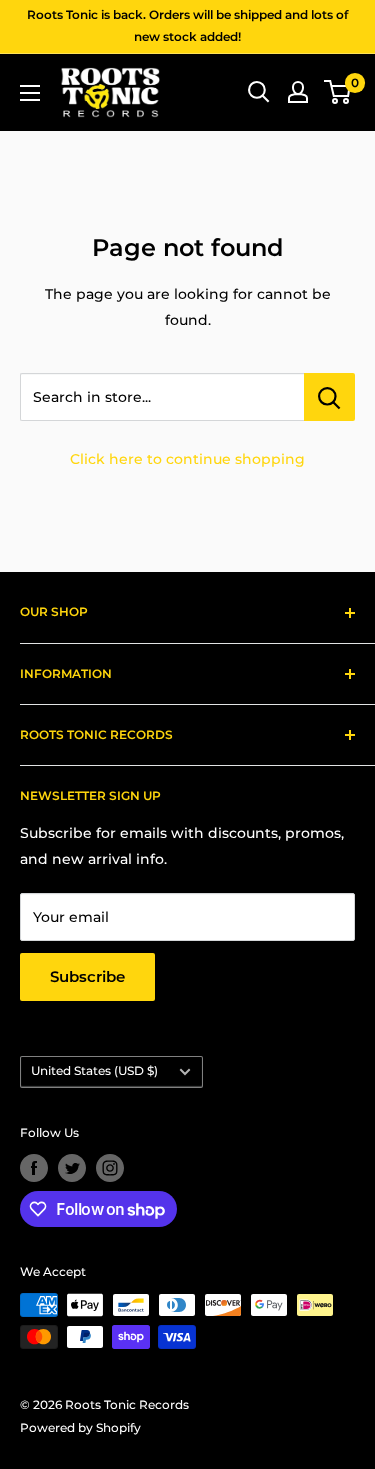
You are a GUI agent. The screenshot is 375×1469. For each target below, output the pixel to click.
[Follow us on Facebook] (34, 1168)
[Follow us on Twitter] (72, 1168)
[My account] (298, 92)
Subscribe (87, 976)
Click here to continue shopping (187, 459)
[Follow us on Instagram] (110, 1168)
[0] (338, 92)
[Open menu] (30, 93)
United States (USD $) (94, 1070)
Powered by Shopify (80, 1427)
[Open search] (259, 92)
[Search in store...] (329, 397)
